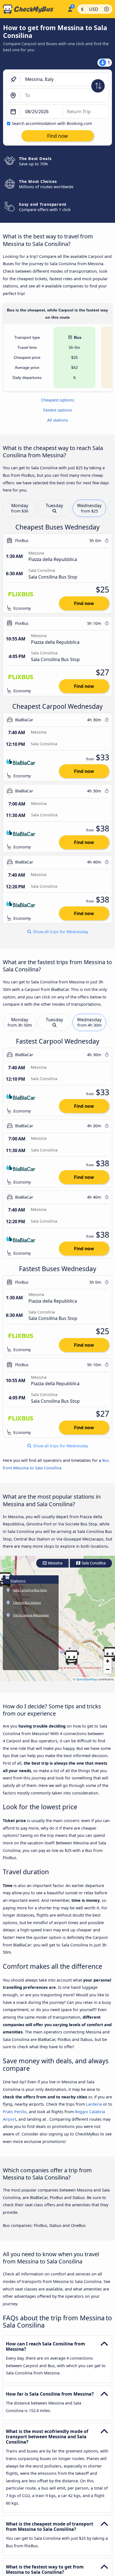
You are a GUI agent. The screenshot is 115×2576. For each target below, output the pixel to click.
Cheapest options (58, 400)
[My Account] (70, 8)
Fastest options (58, 410)
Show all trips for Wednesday (60, 932)
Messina (55, 1563)
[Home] (33, 9)
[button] (71, 1658)
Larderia (94, 2104)
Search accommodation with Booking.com (52, 123)
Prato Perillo (15, 2112)
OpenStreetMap (87, 1679)
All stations (58, 420)
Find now (84, 603)
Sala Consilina (93, 1563)
